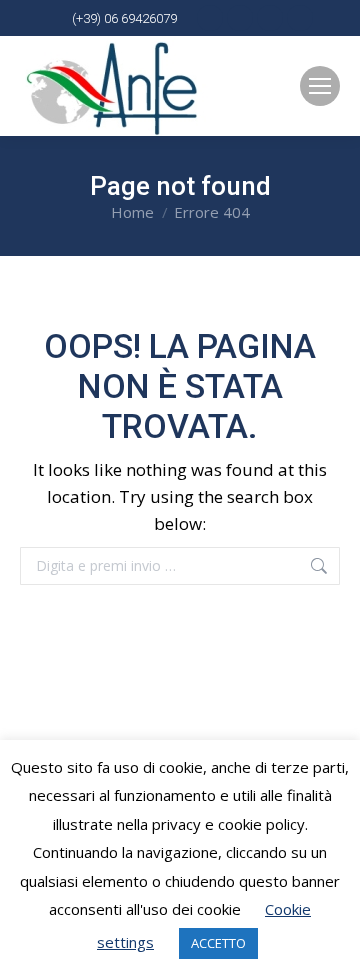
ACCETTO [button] (218, 943)
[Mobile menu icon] (320, 86)
